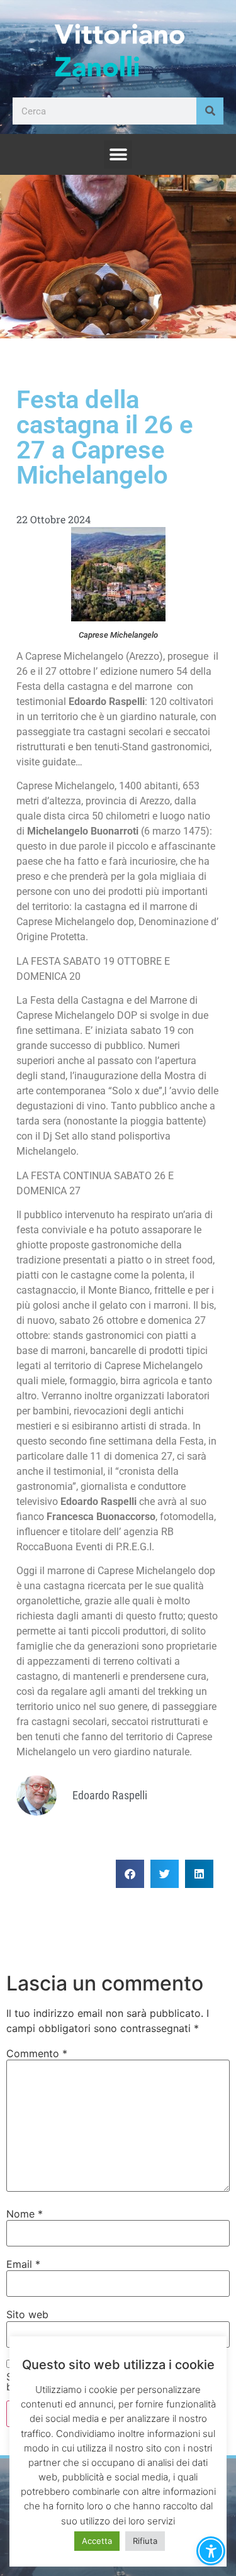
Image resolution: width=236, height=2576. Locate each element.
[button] (118, 154)
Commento (37, 2053)
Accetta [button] (97, 2541)
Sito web (27, 2314)
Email (23, 2264)
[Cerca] (210, 111)
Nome (25, 2214)
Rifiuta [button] (145, 2541)
